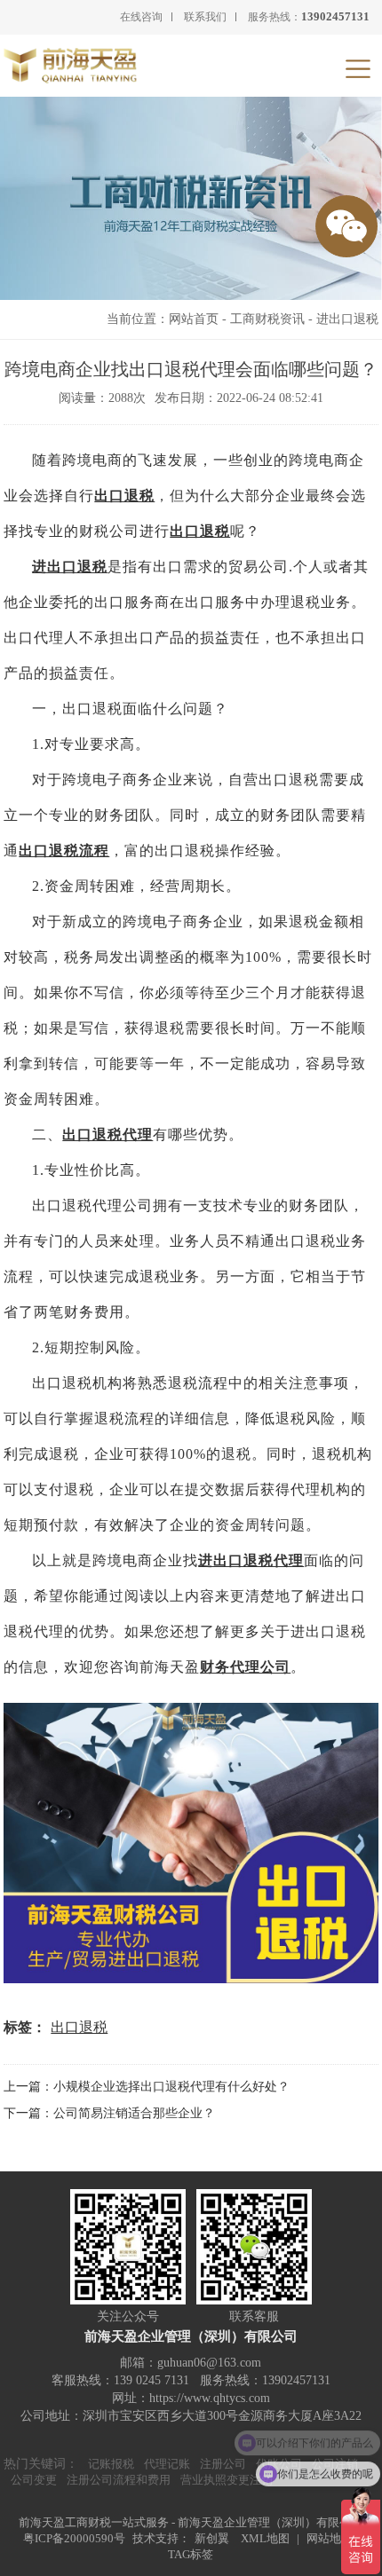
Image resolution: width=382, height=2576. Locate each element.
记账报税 (111, 2464)
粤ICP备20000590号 (74, 2538)
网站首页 (194, 319)
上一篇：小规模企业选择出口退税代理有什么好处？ (147, 2087)
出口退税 (124, 496)
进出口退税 (347, 319)
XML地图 (265, 2538)
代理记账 (167, 2464)
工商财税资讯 (267, 319)
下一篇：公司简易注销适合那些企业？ (109, 2113)
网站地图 (330, 2538)
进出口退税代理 (251, 1560)
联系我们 (205, 17)
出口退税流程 (64, 851)
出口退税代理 (107, 1134)
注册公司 (223, 2464)
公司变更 (34, 2480)
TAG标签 (191, 2554)
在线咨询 (141, 17)
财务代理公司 (245, 1667)
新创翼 (212, 2538)
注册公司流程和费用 (119, 2480)
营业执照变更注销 (227, 2480)
